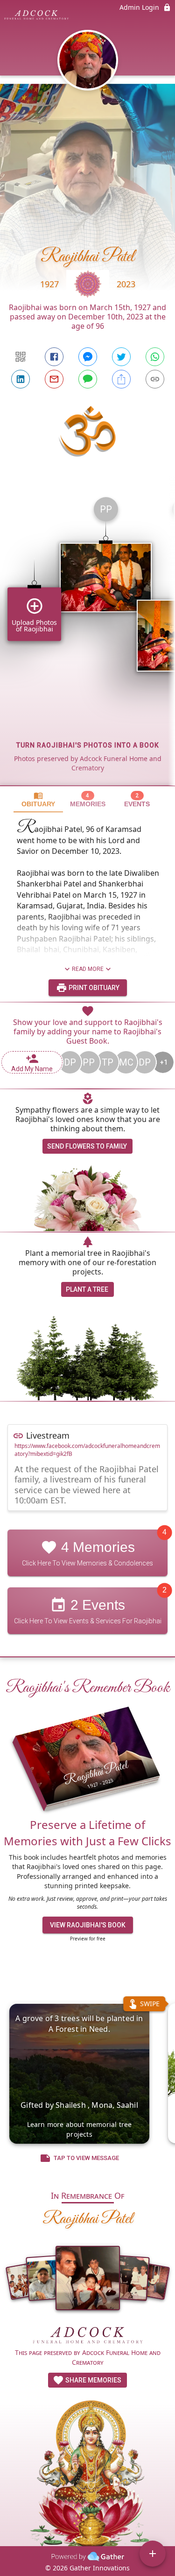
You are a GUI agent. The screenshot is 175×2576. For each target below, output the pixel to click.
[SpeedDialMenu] (153, 2554)
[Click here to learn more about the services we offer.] (88, 2336)
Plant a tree (87, 1289)
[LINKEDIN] (21, 379)
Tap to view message (86, 2158)
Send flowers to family (87, 1146)
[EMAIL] (54, 379)
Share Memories (93, 2380)
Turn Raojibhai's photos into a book (88, 745)
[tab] (38, 800)
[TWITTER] (121, 357)
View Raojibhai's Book (88, 1925)
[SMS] (88, 379)
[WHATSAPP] (155, 357)
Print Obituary (93, 988)
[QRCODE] (21, 357)
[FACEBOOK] (54, 357)
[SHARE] (121, 379)
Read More (88, 969)
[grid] (87, 637)
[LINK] (155, 379)
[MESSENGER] (88, 357)
